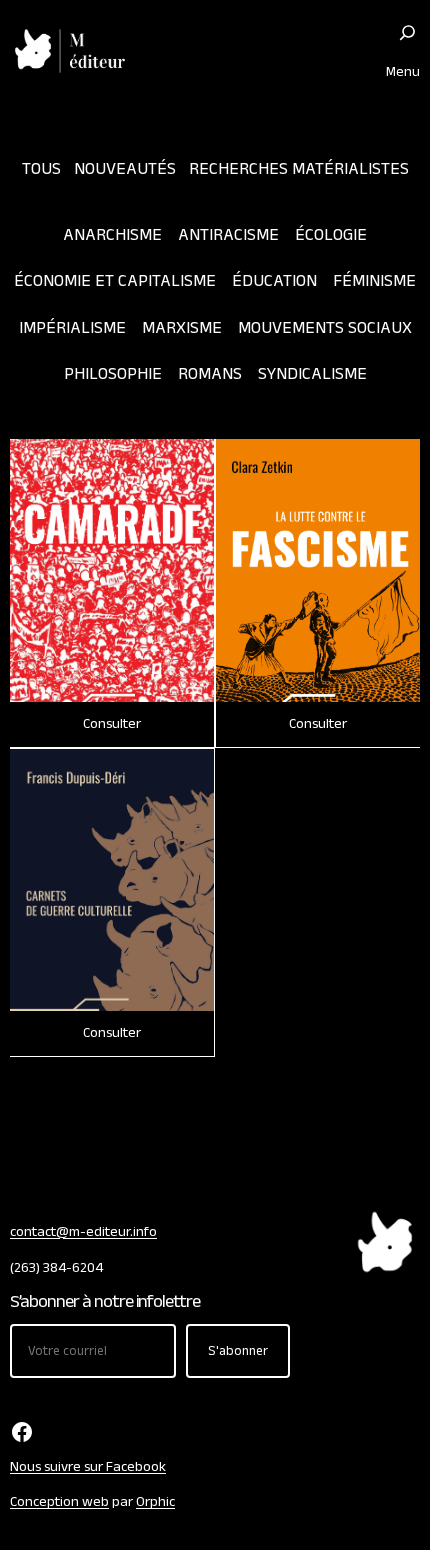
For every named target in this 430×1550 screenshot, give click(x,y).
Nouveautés (125, 168)
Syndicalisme (312, 373)
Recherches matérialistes (299, 168)
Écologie (331, 234)
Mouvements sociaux (325, 327)
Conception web (59, 1501)
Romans (210, 373)
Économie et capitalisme (115, 280)
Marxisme (182, 327)
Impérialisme (72, 327)
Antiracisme (228, 234)
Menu (403, 71)
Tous (41, 168)
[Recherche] (407, 32)
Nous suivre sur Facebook (88, 1466)
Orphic (155, 1501)
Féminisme (374, 280)
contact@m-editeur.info (83, 1231)
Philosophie (113, 373)
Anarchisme (112, 234)
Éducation (274, 280)
